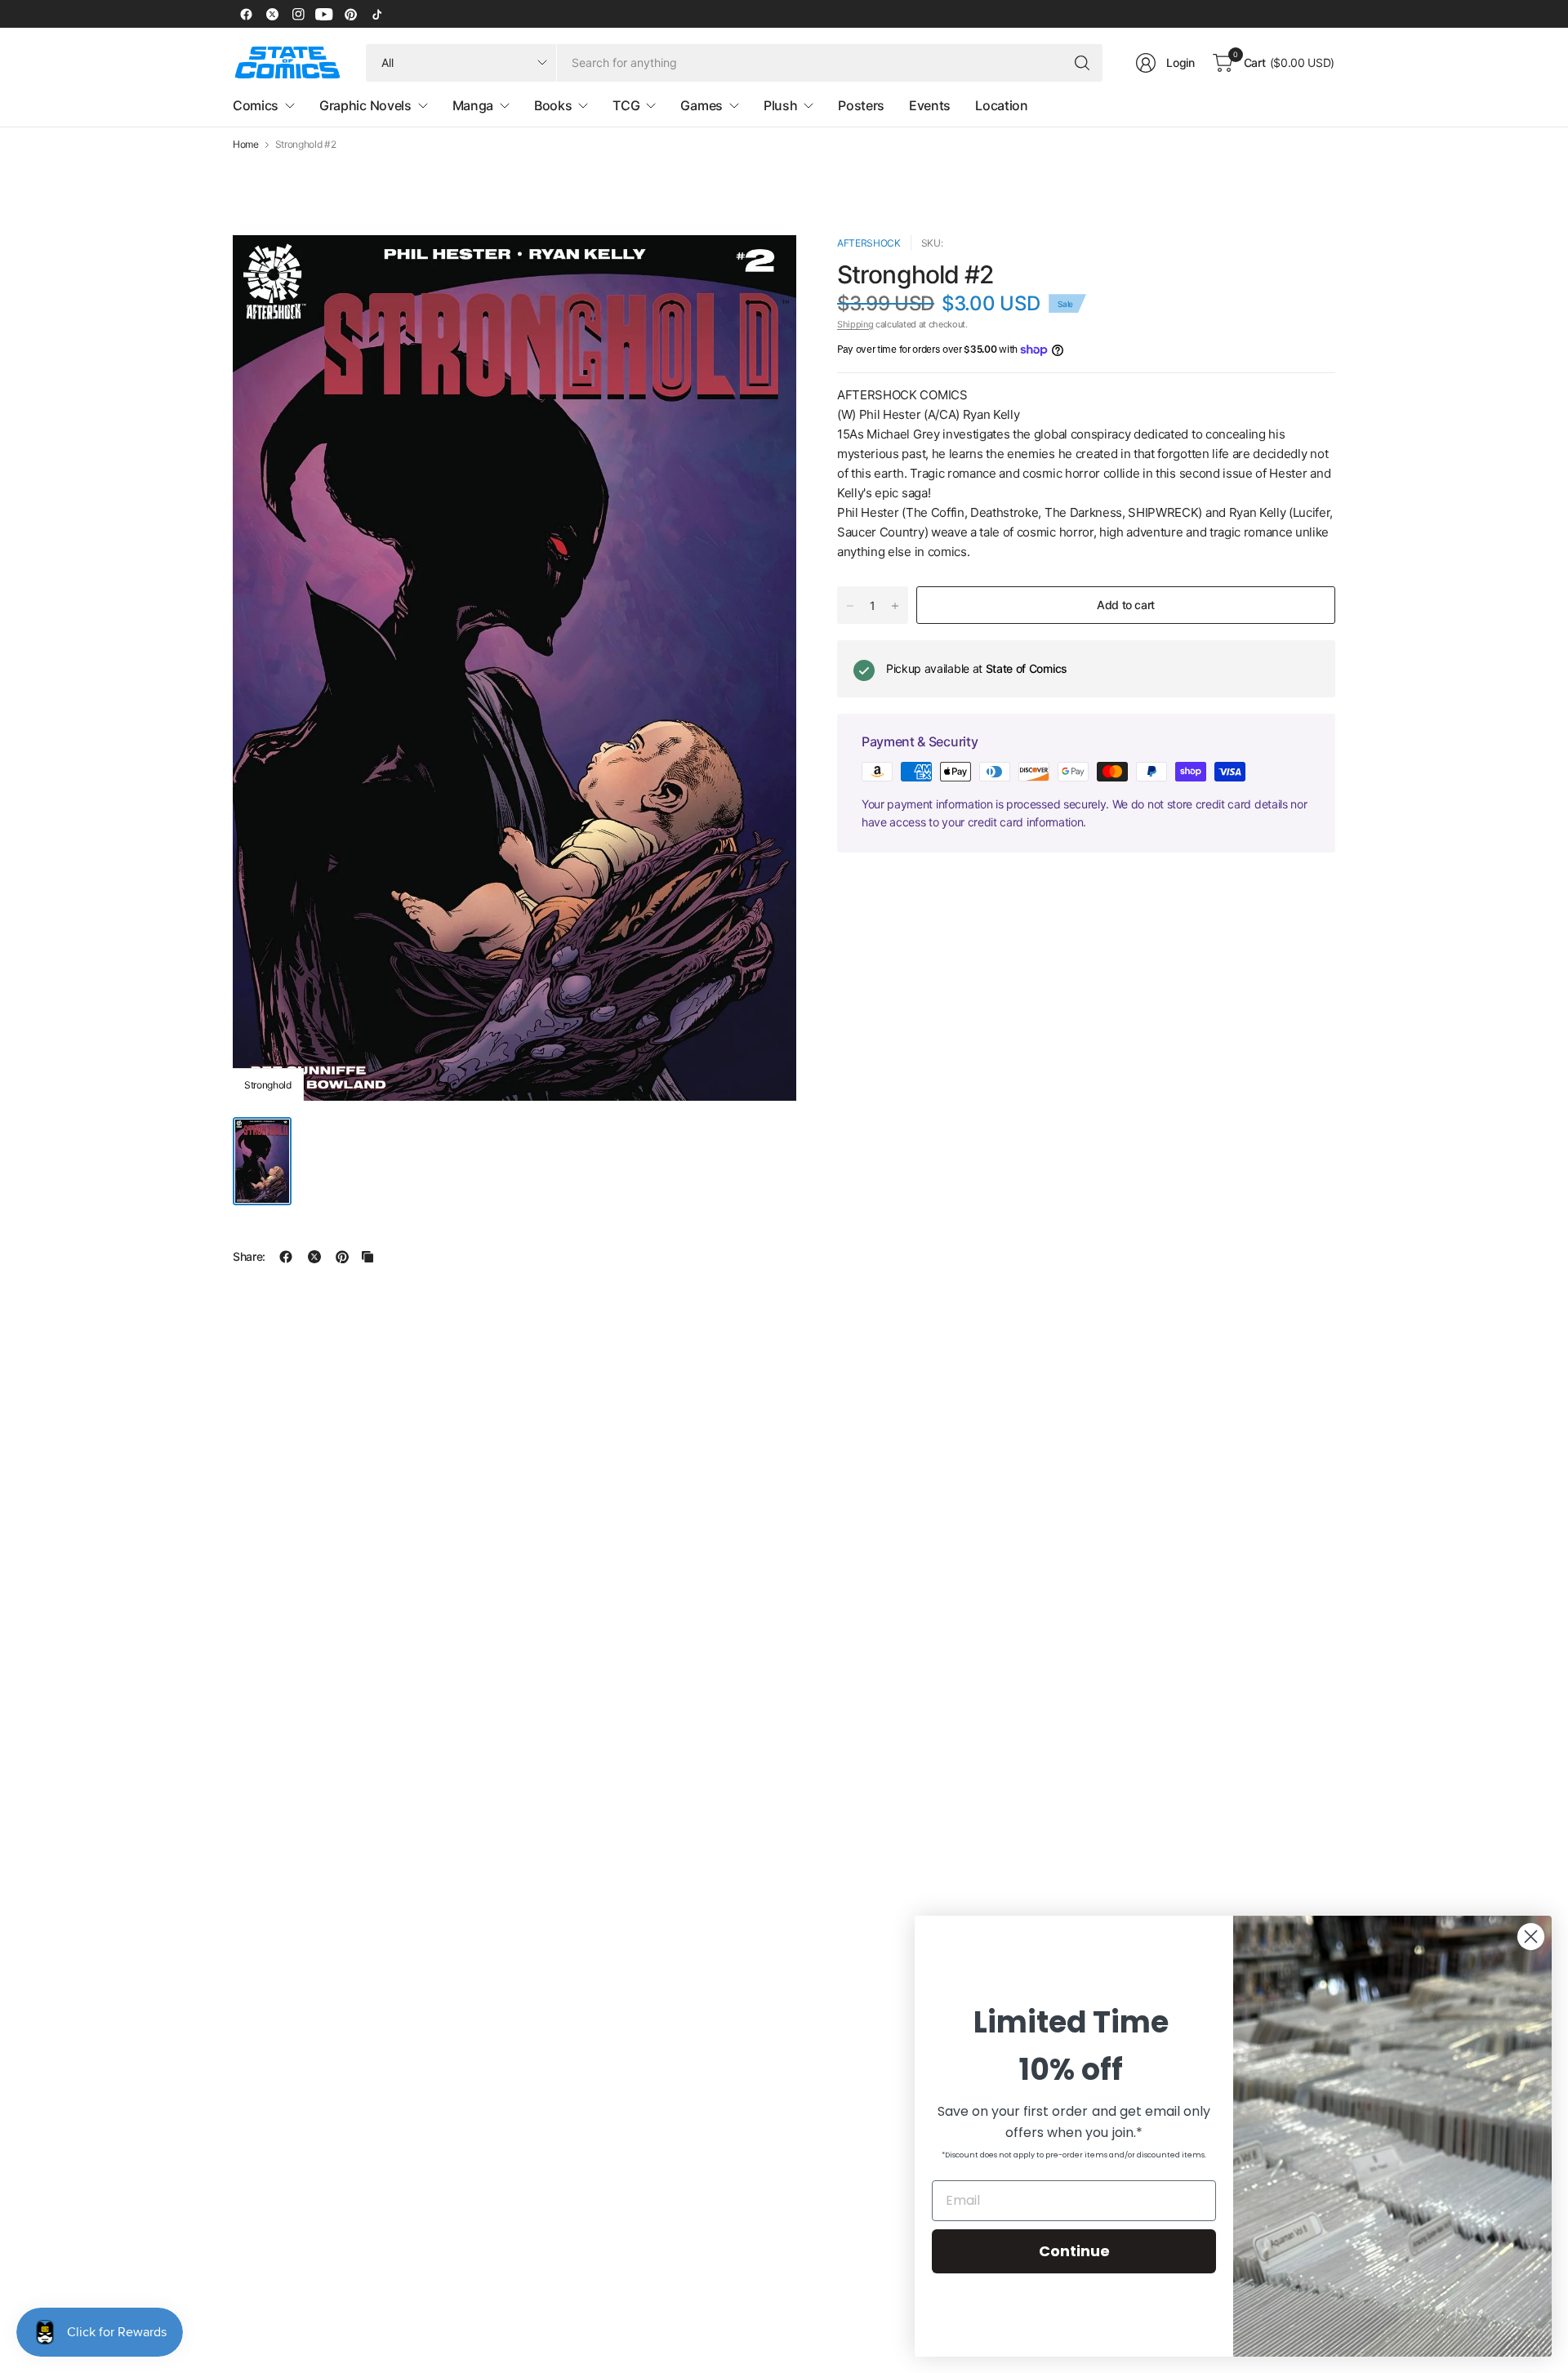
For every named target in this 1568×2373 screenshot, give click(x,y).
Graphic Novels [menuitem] (365, 105)
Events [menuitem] (930, 105)
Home (246, 145)
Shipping (855, 324)
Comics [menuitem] (256, 105)
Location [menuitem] (1001, 105)
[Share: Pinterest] (342, 1257)
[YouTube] (324, 14)
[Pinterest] (350, 14)
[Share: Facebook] (286, 1257)
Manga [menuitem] (473, 105)
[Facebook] (246, 14)
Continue (1074, 2251)
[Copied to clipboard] (367, 1257)
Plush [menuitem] (780, 105)
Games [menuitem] (701, 105)
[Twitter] (272, 14)
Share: (249, 1257)
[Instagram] (298, 14)
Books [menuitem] (553, 105)
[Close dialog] (1531, 1937)
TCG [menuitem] (626, 105)
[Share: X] (314, 1257)
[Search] (1082, 63)
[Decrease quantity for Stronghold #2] (850, 606)
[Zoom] (765, 266)
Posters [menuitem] (861, 105)
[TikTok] (376, 14)
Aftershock (869, 243)
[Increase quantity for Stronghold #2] (895, 606)
